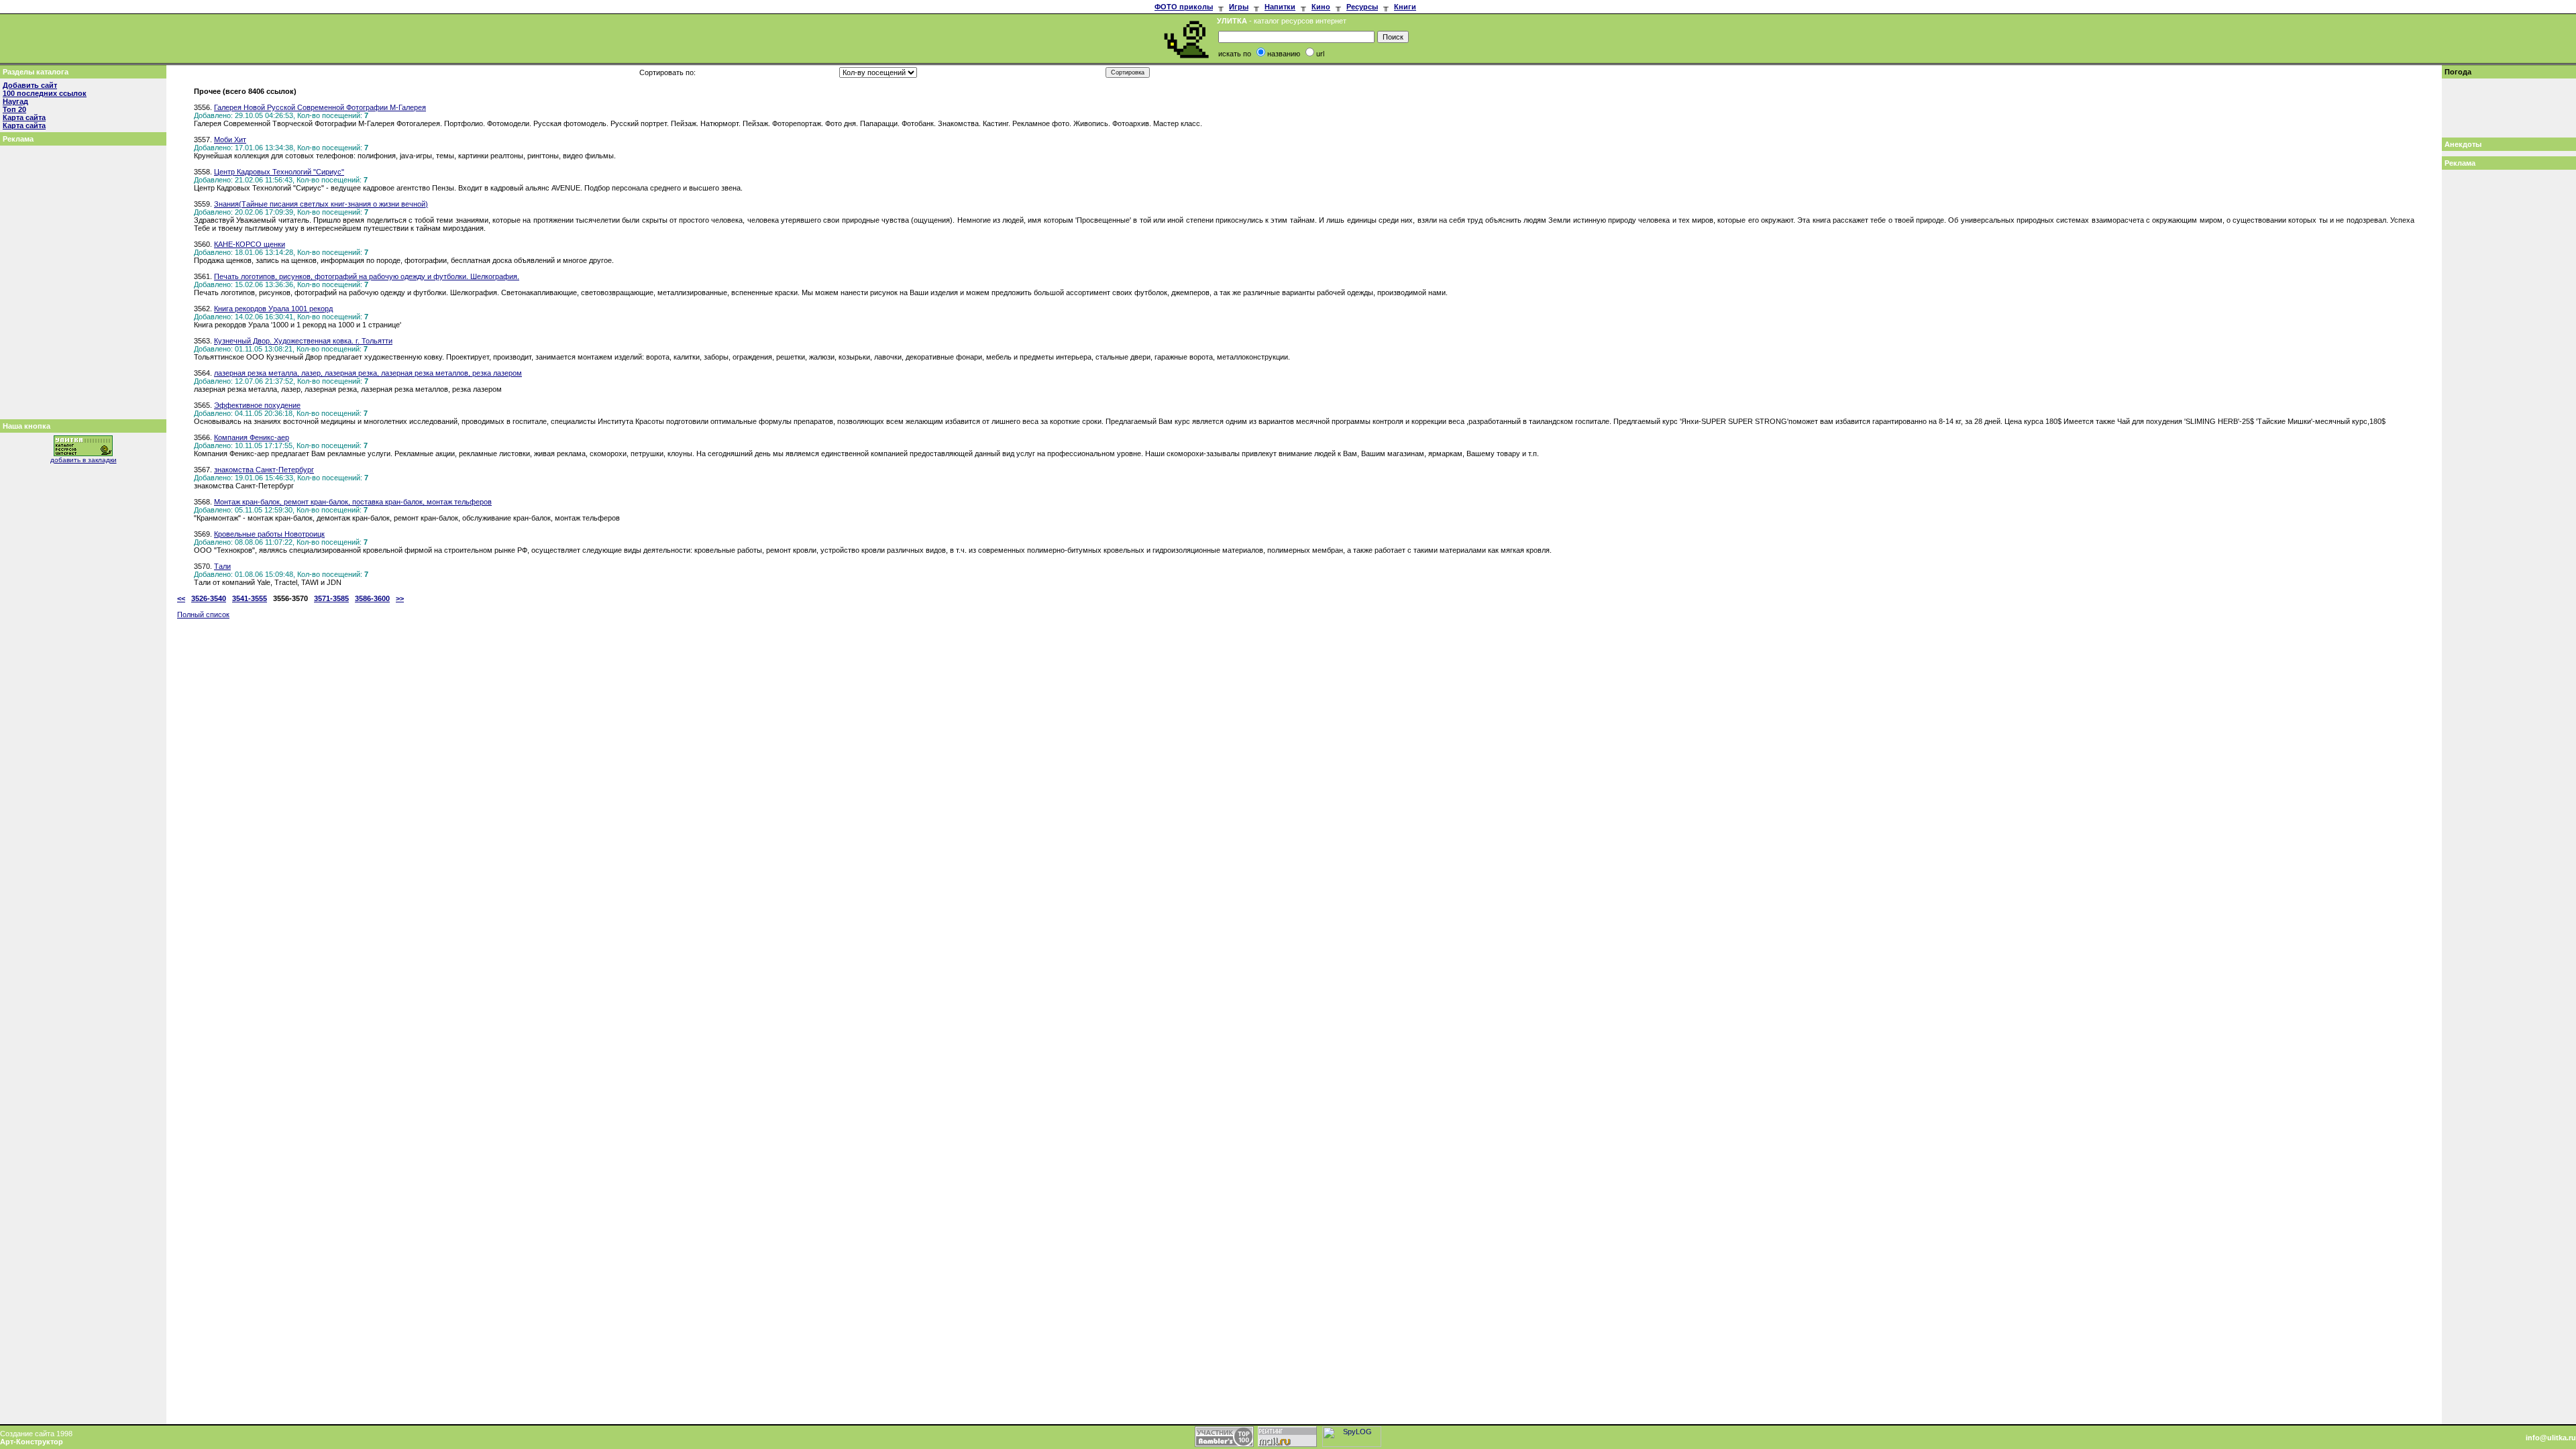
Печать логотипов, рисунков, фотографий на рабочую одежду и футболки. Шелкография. (367, 276)
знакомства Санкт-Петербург (264, 470)
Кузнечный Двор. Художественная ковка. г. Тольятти (303, 341)
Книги (1405, 7)
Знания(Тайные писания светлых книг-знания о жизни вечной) (321, 204)
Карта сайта (24, 117)
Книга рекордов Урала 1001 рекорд (273, 309)
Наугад (15, 101)
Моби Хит (230, 140)
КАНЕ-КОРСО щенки (250, 244)
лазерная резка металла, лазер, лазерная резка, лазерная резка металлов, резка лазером (368, 373)
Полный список (203, 614)
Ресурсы (1362, 7)
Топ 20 (14, 109)
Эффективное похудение (257, 405)
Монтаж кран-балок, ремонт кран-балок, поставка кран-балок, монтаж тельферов (353, 502)
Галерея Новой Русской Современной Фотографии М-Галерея (320, 107)
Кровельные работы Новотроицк (269, 534)
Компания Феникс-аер (252, 437)
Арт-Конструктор (32, 1442)
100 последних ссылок (45, 93)
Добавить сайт (30, 85)
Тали (222, 566)
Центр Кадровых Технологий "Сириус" (279, 172)
